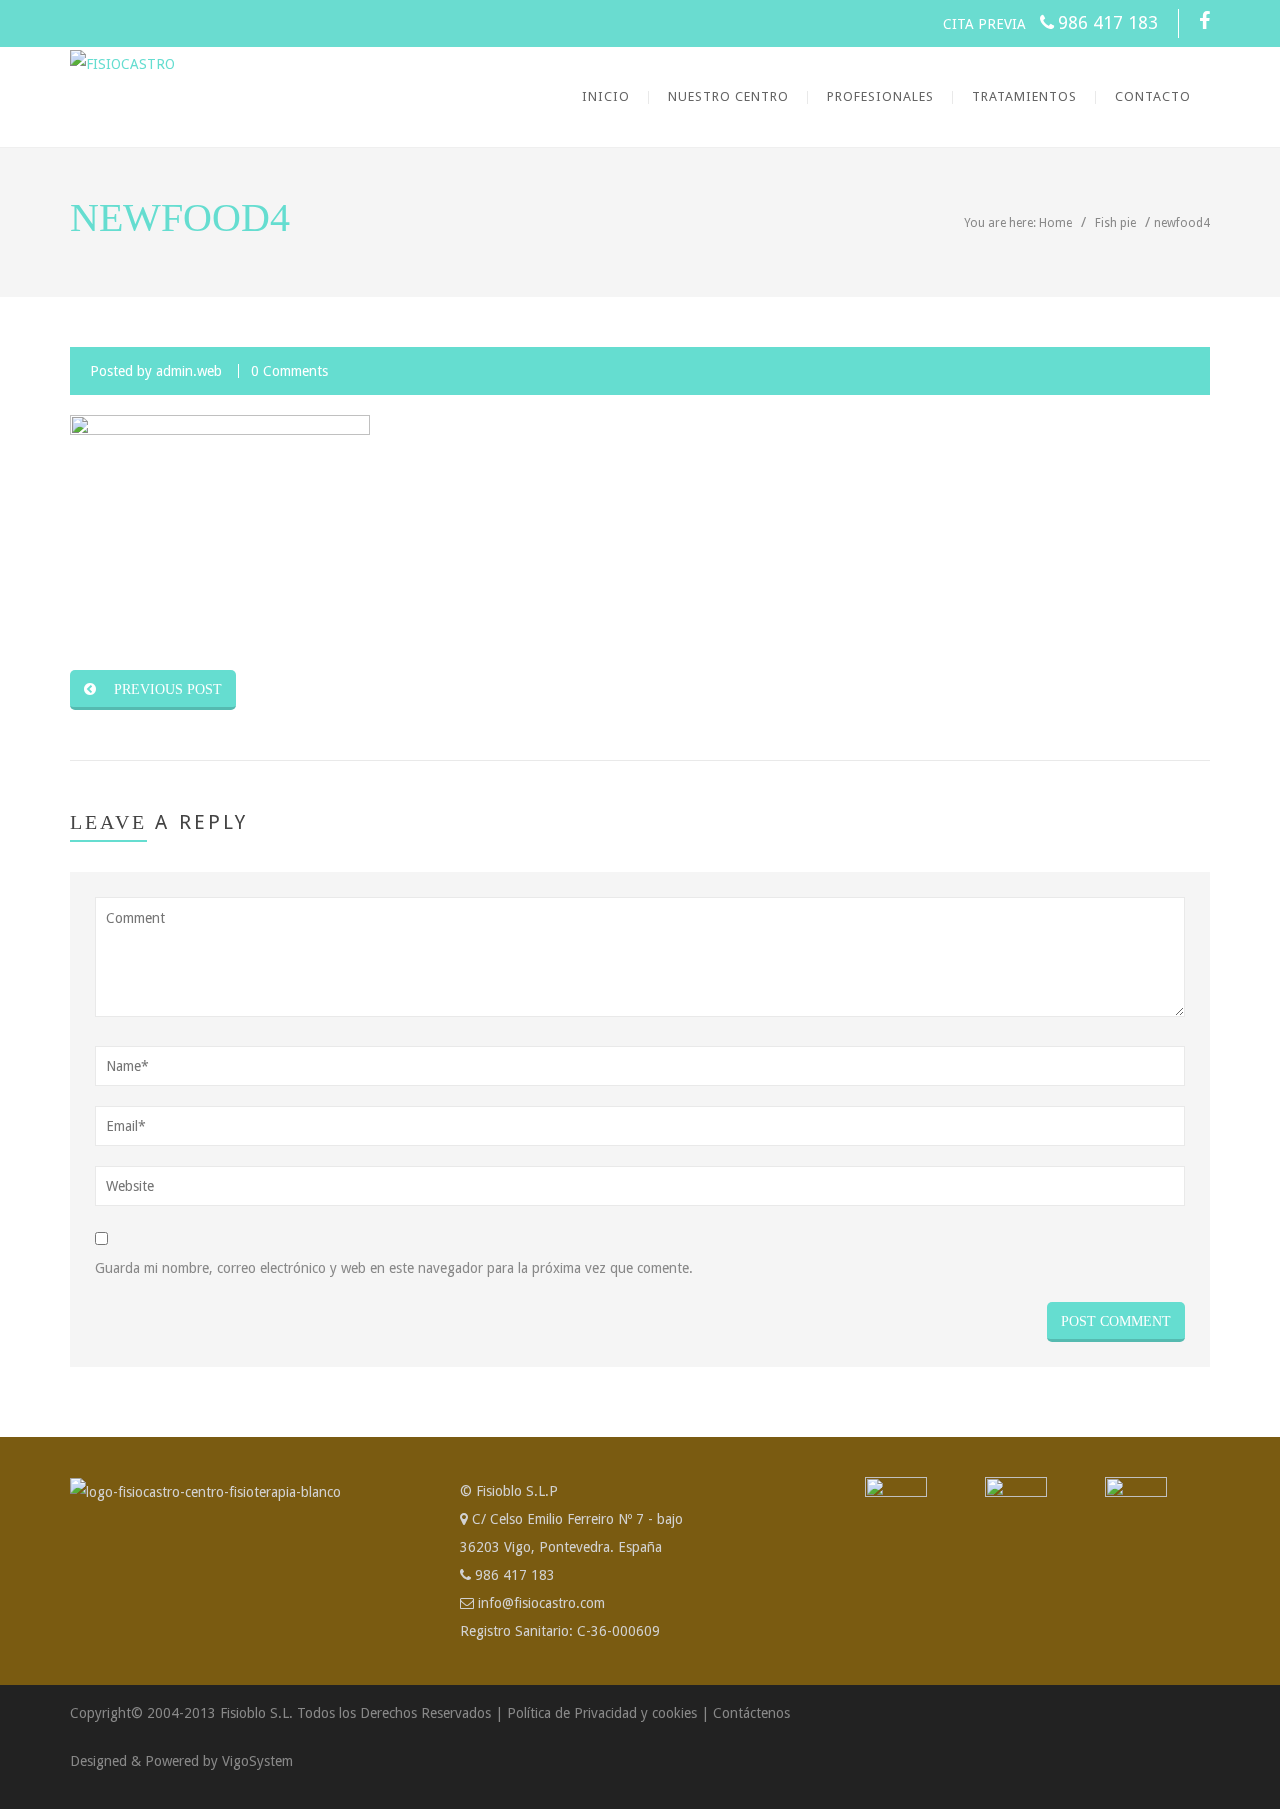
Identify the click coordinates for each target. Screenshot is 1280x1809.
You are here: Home (1018, 223)
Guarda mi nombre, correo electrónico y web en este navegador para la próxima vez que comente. (394, 1268)
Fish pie (1115, 223)
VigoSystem (257, 1761)
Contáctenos (751, 1713)
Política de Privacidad (572, 1713)
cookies (674, 1713)
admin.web (189, 371)
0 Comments (289, 371)
